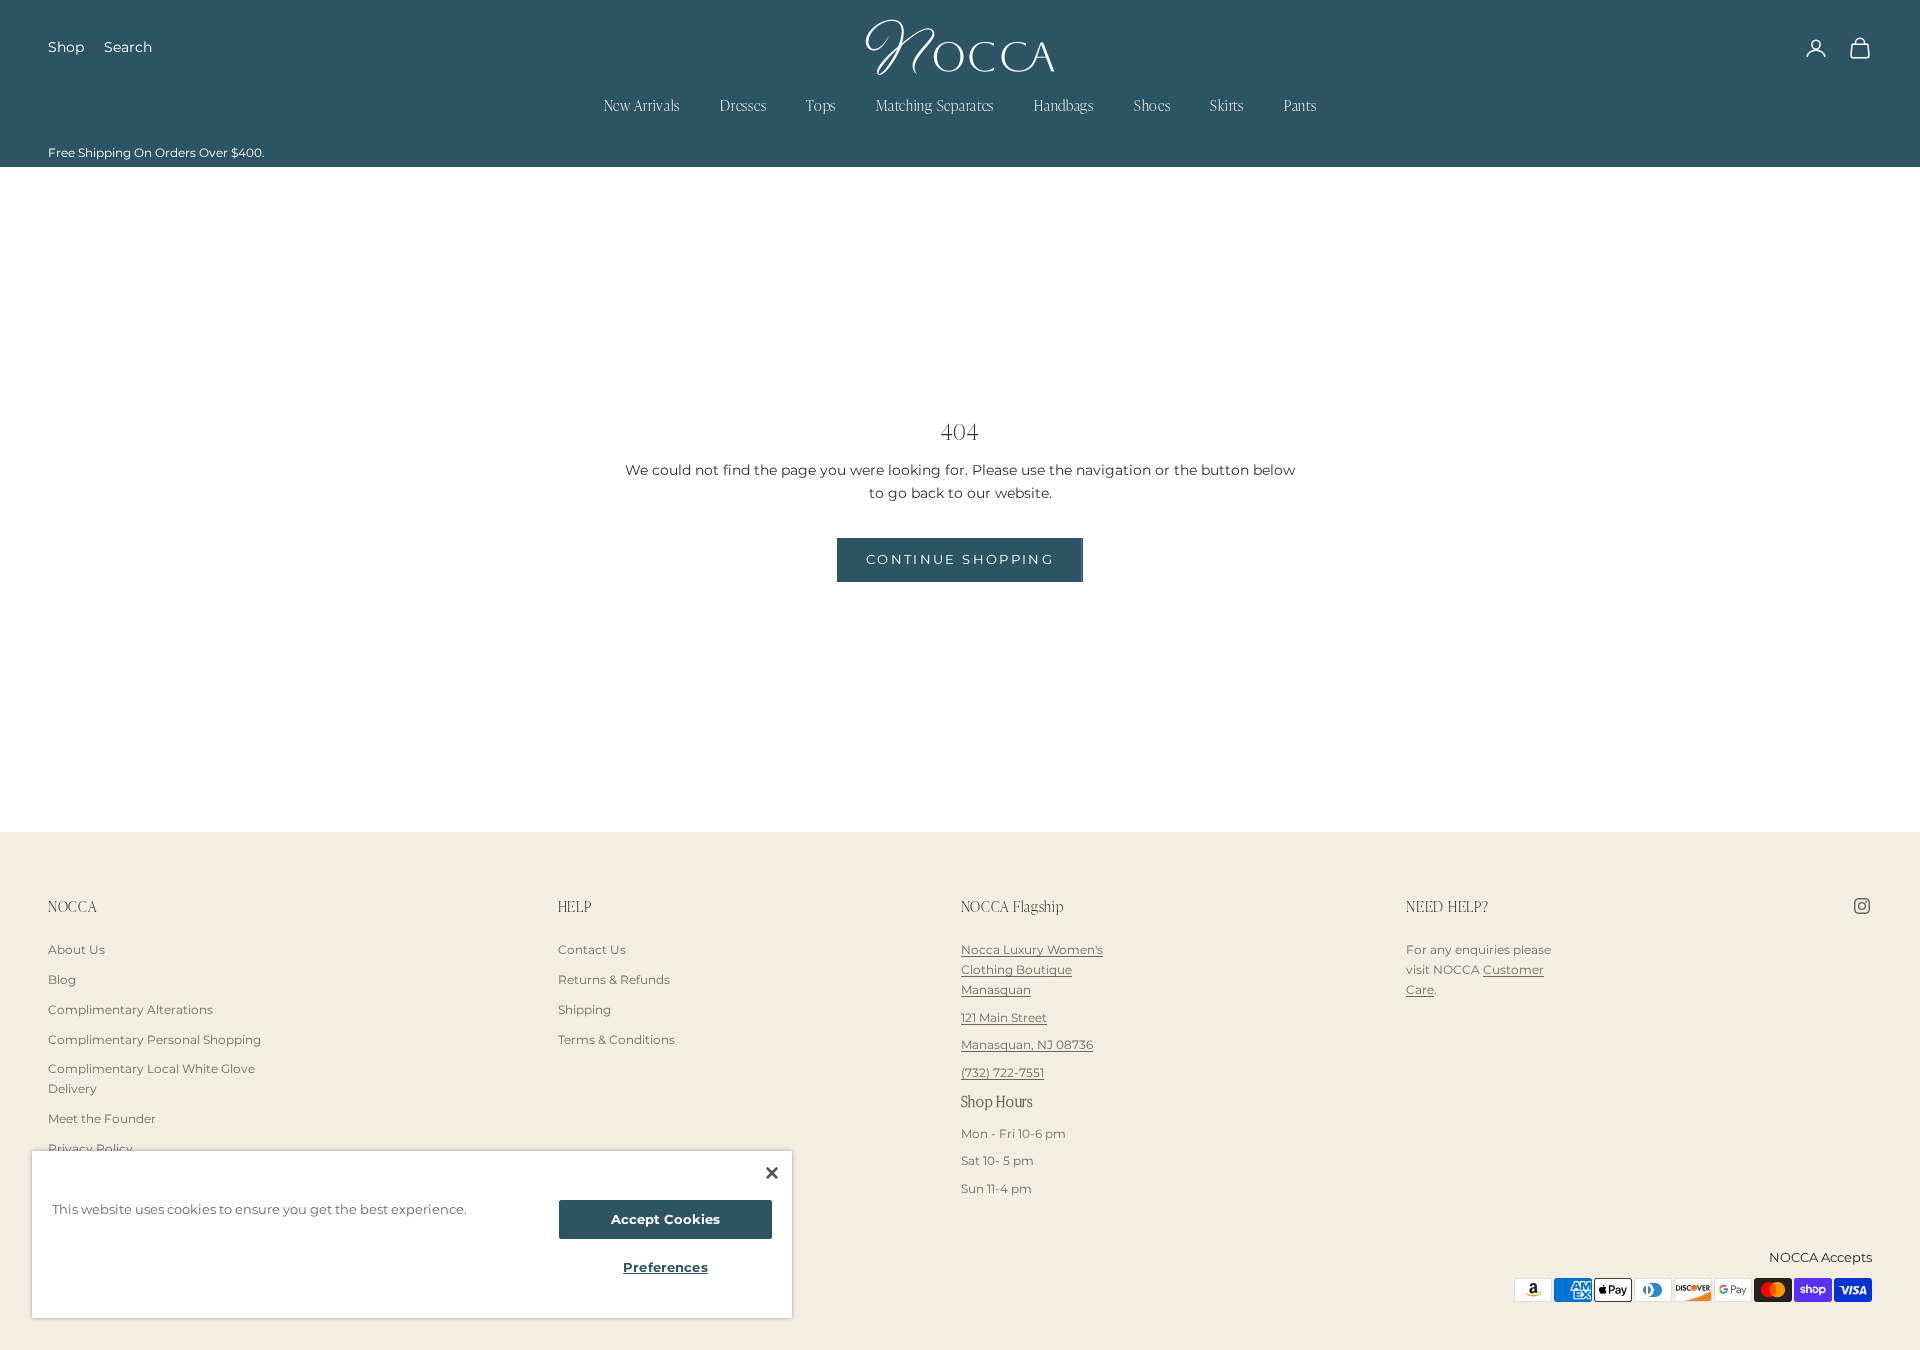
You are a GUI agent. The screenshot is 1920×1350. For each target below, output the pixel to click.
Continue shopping (960, 559)
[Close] (772, 1173)
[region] (412, 1234)
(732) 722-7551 (1002, 1072)
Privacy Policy (90, 1148)
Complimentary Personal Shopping (154, 1039)
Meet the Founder (102, 1118)
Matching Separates (935, 107)
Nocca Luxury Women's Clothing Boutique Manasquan (1032, 969)
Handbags (1064, 107)
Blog (62, 979)
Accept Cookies (666, 1219)
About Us (76, 949)
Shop (66, 47)
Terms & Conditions (616, 1039)
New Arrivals (642, 107)
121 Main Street (1004, 1017)
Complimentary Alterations (130, 1009)
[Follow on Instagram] (1862, 906)
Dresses (743, 107)
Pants (1300, 107)
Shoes (1152, 107)
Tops (821, 107)
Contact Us (592, 949)
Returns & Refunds (614, 979)
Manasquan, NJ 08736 (1027, 1044)
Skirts (1226, 107)
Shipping (584, 1009)
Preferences (665, 1267)
